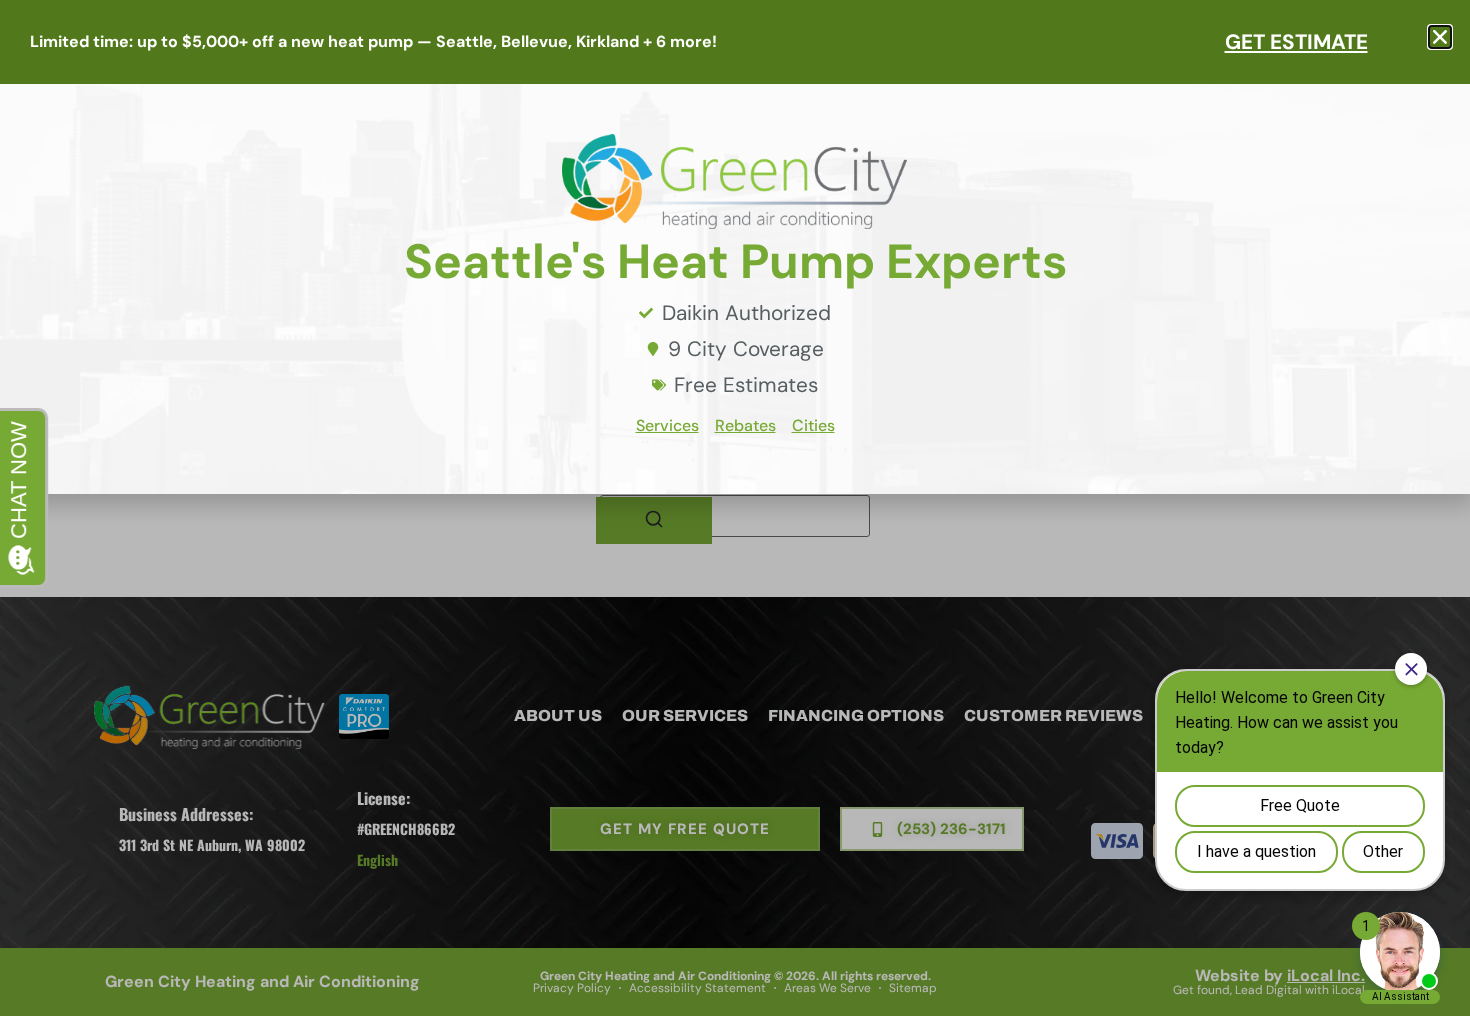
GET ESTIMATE (1296, 41)
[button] (1440, 37)
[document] (735, 508)
